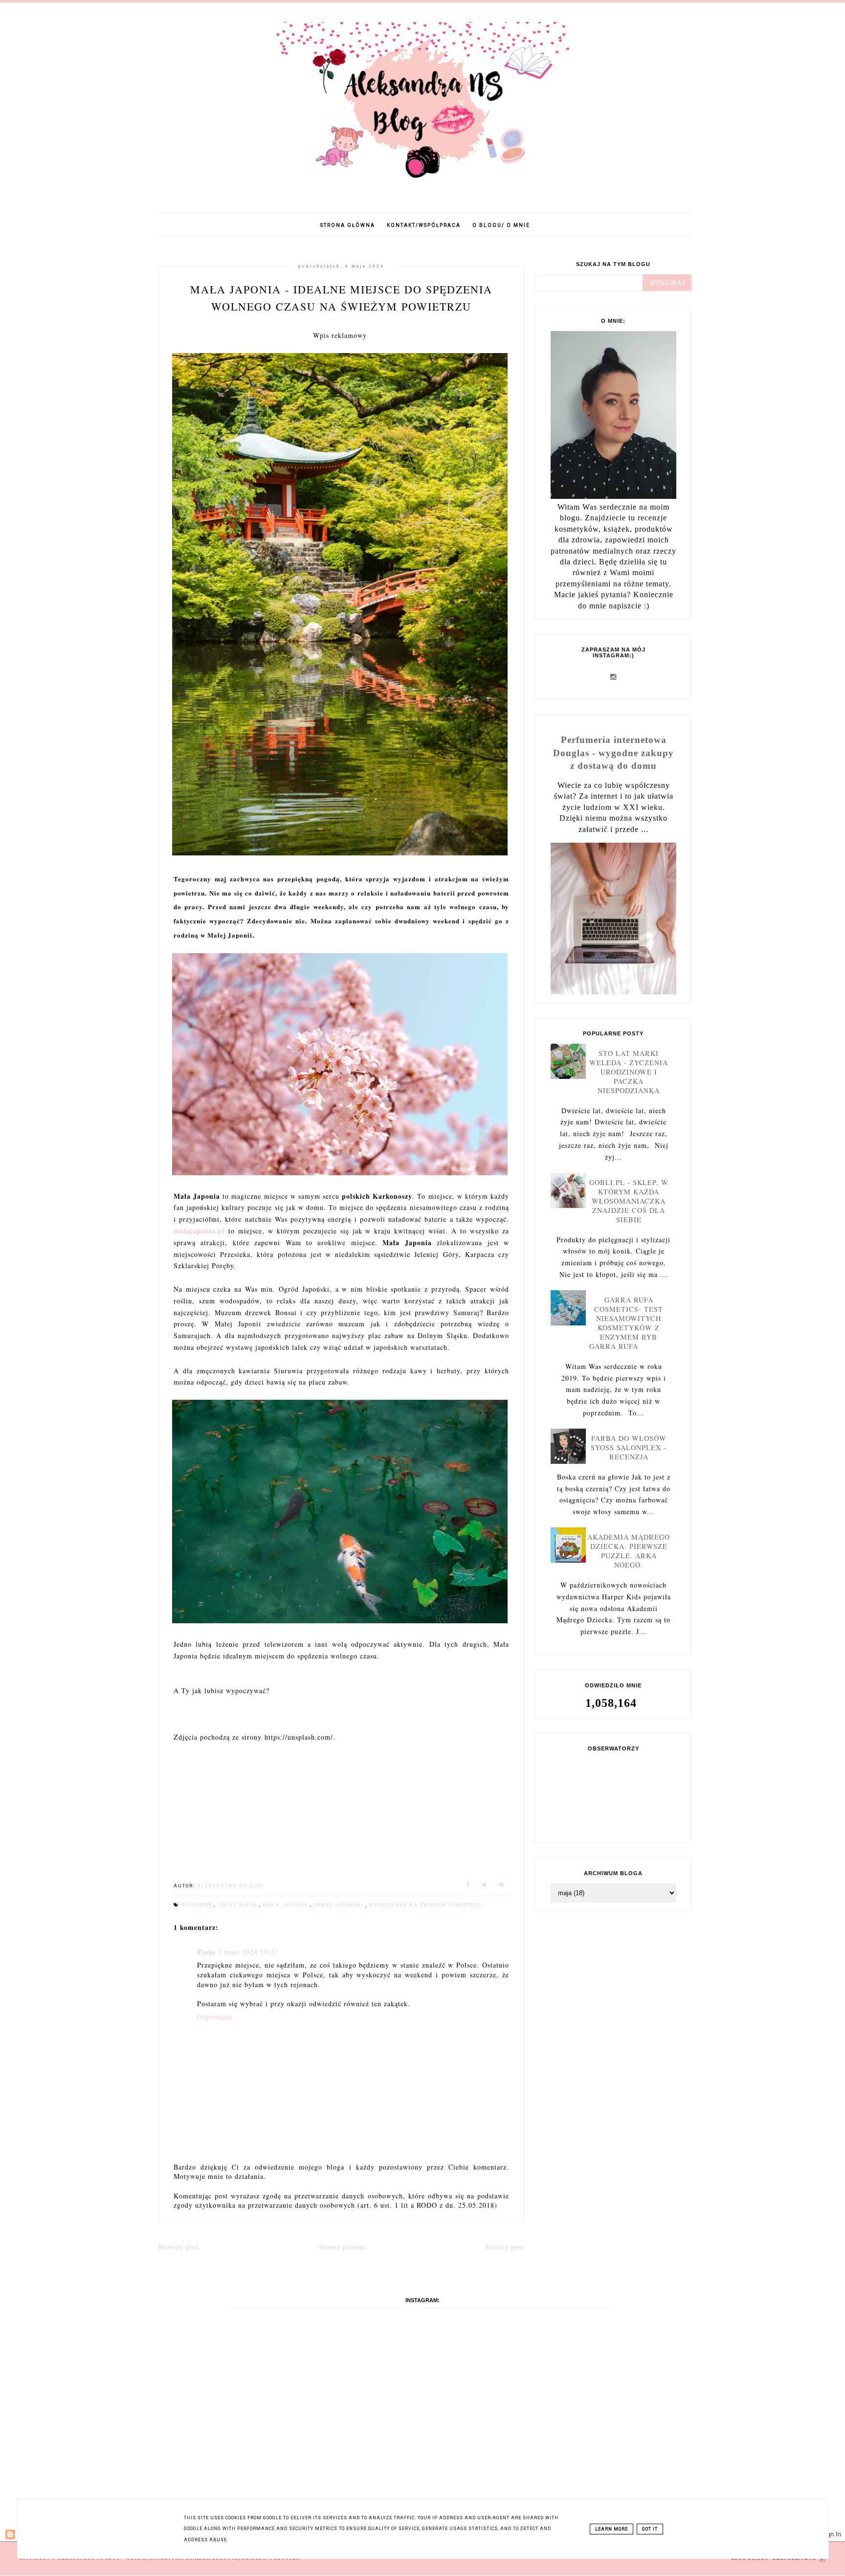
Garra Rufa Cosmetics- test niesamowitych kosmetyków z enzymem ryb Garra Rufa (626, 1323)
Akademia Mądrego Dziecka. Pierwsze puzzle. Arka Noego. (629, 1551)
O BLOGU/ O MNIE (501, 225)
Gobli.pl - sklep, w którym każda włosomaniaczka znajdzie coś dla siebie (629, 1201)
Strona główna (348, 225)
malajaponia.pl (199, 1231)
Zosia (206, 1952)
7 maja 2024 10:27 (248, 1952)
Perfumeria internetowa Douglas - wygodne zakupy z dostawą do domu (613, 752)
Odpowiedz (215, 2017)
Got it (650, 2529)
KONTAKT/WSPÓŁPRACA (424, 225)
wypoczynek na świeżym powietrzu (426, 1905)
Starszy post (505, 2247)
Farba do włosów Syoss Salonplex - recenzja (629, 1447)
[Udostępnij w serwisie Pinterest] (502, 1886)
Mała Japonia (287, 1905)
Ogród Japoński (340, 1905)
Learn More (612, 2529)
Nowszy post (179, 2247)
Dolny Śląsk (239, 1905)
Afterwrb (198, 1905)
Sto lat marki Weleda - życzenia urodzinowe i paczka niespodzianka (629, 1072)
